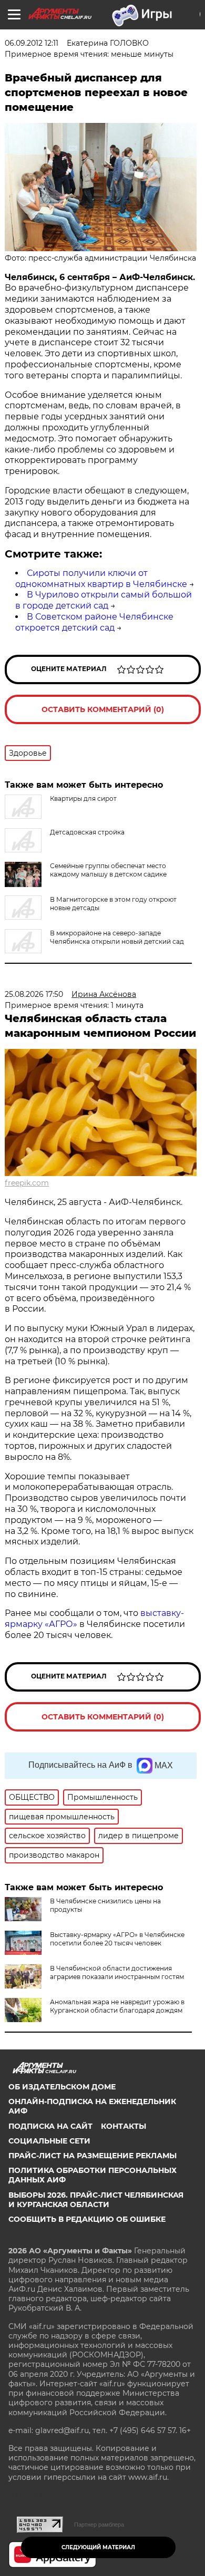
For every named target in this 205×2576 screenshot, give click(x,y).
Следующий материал (98, 2547)
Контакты (124, 2126)
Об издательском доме (62, 2087)
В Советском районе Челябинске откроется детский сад (94, 622)
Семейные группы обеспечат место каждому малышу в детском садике (108, 870)
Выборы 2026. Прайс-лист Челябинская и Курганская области (96, 2200)
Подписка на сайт (50, 2126)
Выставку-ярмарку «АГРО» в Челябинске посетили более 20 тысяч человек (117, 1939)
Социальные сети (49, 2141)
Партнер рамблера (99, 2525)
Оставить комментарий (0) (103, 709)
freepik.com (27, 1183)
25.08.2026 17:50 (34, 994)
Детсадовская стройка (87, 832)
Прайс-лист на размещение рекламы (93, 2156)
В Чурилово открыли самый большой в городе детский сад (104, 600)
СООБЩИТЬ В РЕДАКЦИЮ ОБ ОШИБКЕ (87, 2219)
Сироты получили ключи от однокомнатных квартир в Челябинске (101, 579)
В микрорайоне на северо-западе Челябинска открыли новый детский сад (117, 937)
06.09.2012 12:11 (32, 43)
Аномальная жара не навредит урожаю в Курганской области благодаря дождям (117, 2006)
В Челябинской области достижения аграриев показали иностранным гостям (117, 1972)
